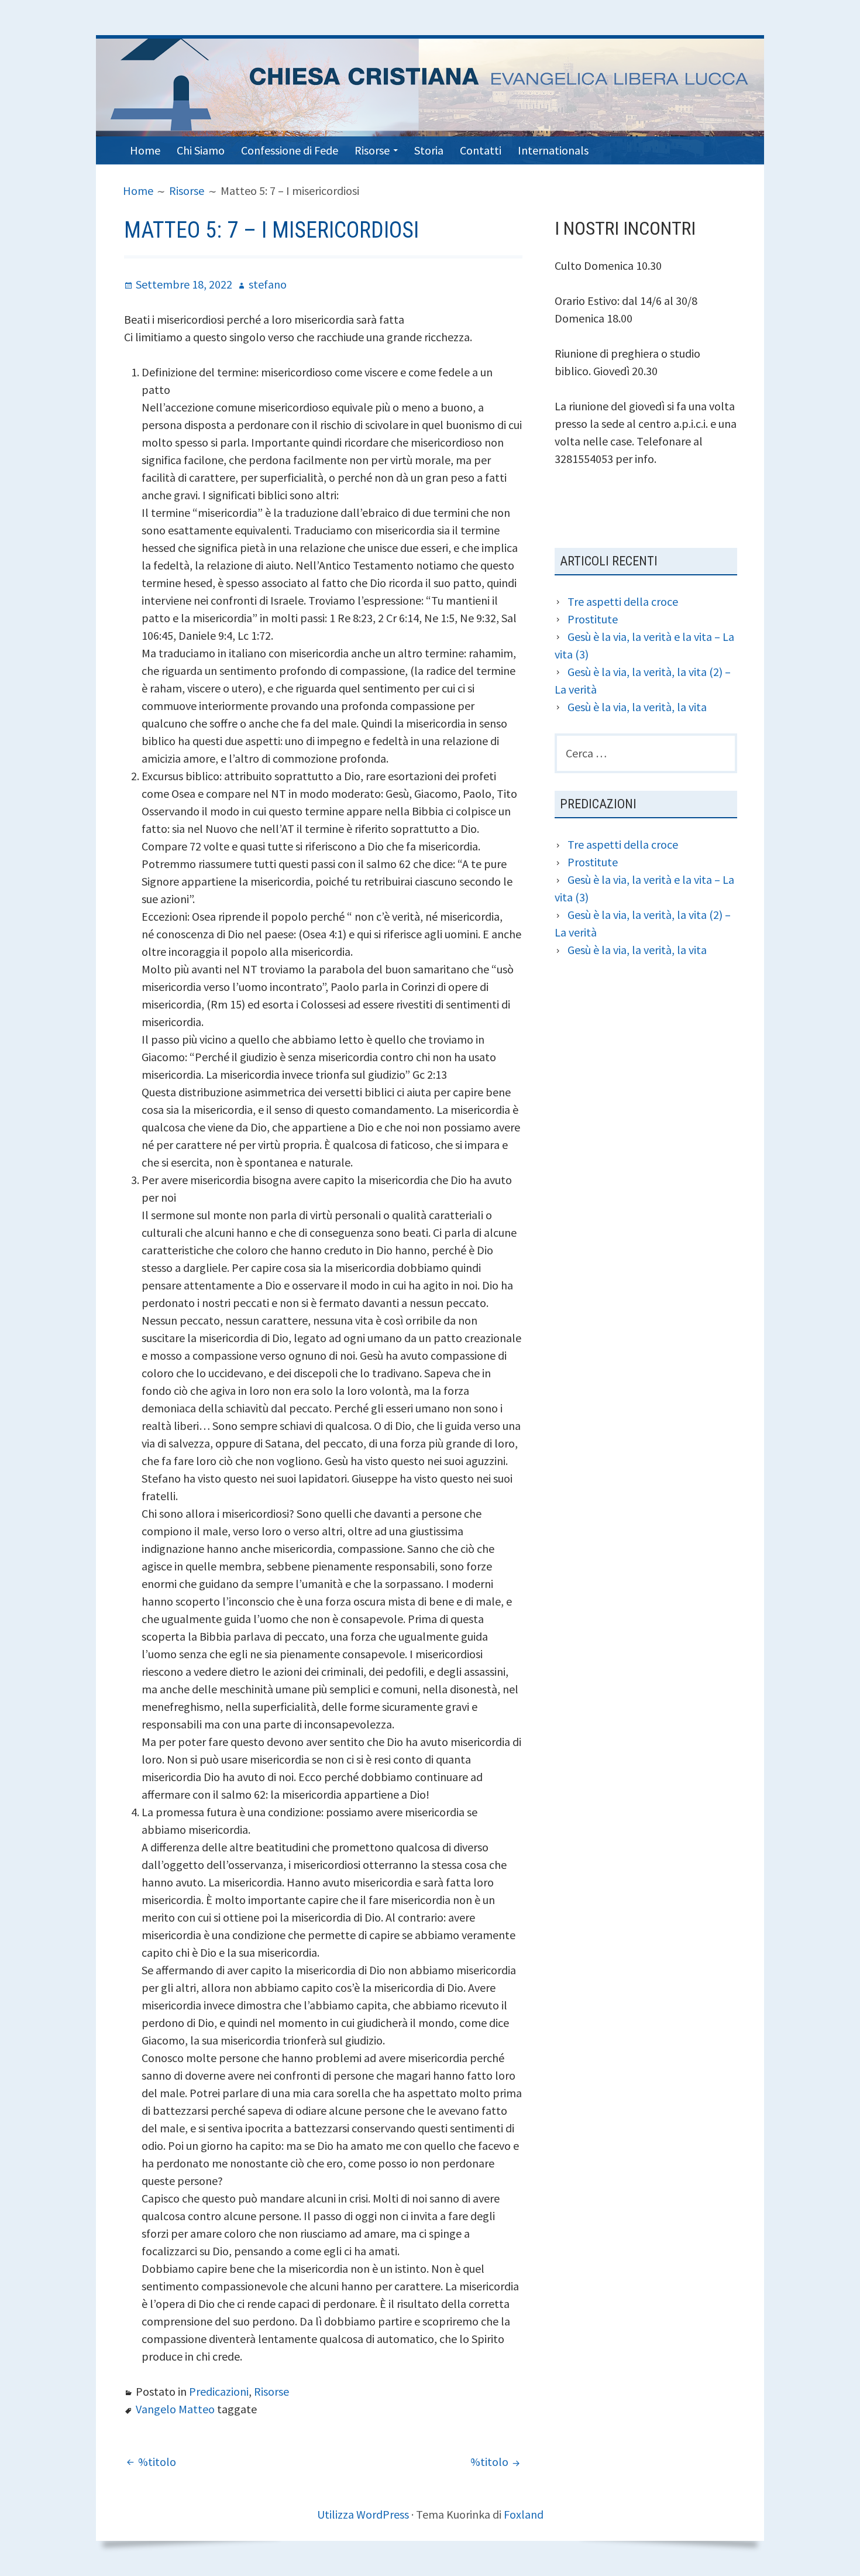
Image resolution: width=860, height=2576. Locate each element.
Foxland (524, 2514)
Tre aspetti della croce (623, 601)
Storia (429, 150)
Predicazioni (219, 2391)
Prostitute (593, 619)
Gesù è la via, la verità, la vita (637, 707)
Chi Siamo (201, 150)
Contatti (481, 150)
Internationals (553, 150)
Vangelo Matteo (175, 2409)
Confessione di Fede (290, 150)
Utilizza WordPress (363, 2514)
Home (145, 150)
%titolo (157, 2462)
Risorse (372, 150)
